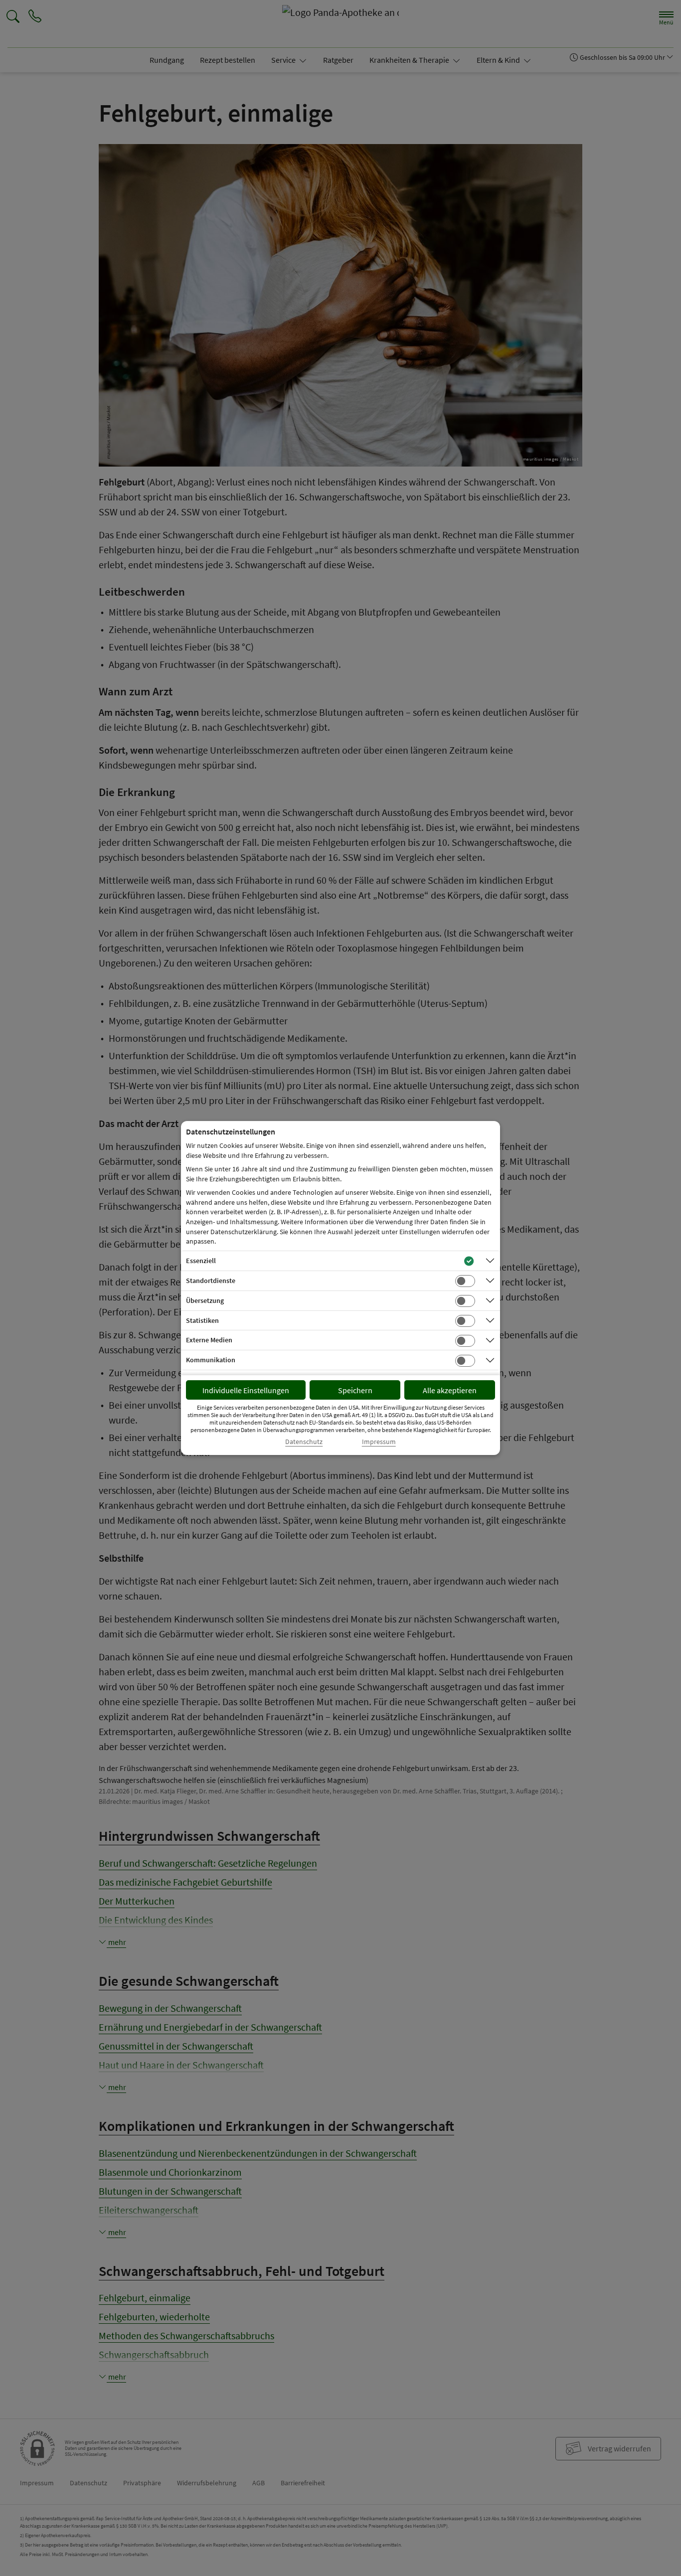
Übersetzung (205, 1300)
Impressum (379, 1442)
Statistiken (202, 1320)
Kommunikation (211, 1360)
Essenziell (201, 1261)
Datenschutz (304, 1442)
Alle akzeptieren (450, 1390)
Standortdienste (211, 1281)
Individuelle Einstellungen (246, 1390)
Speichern (355, 1390)
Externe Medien (209, 1340)
